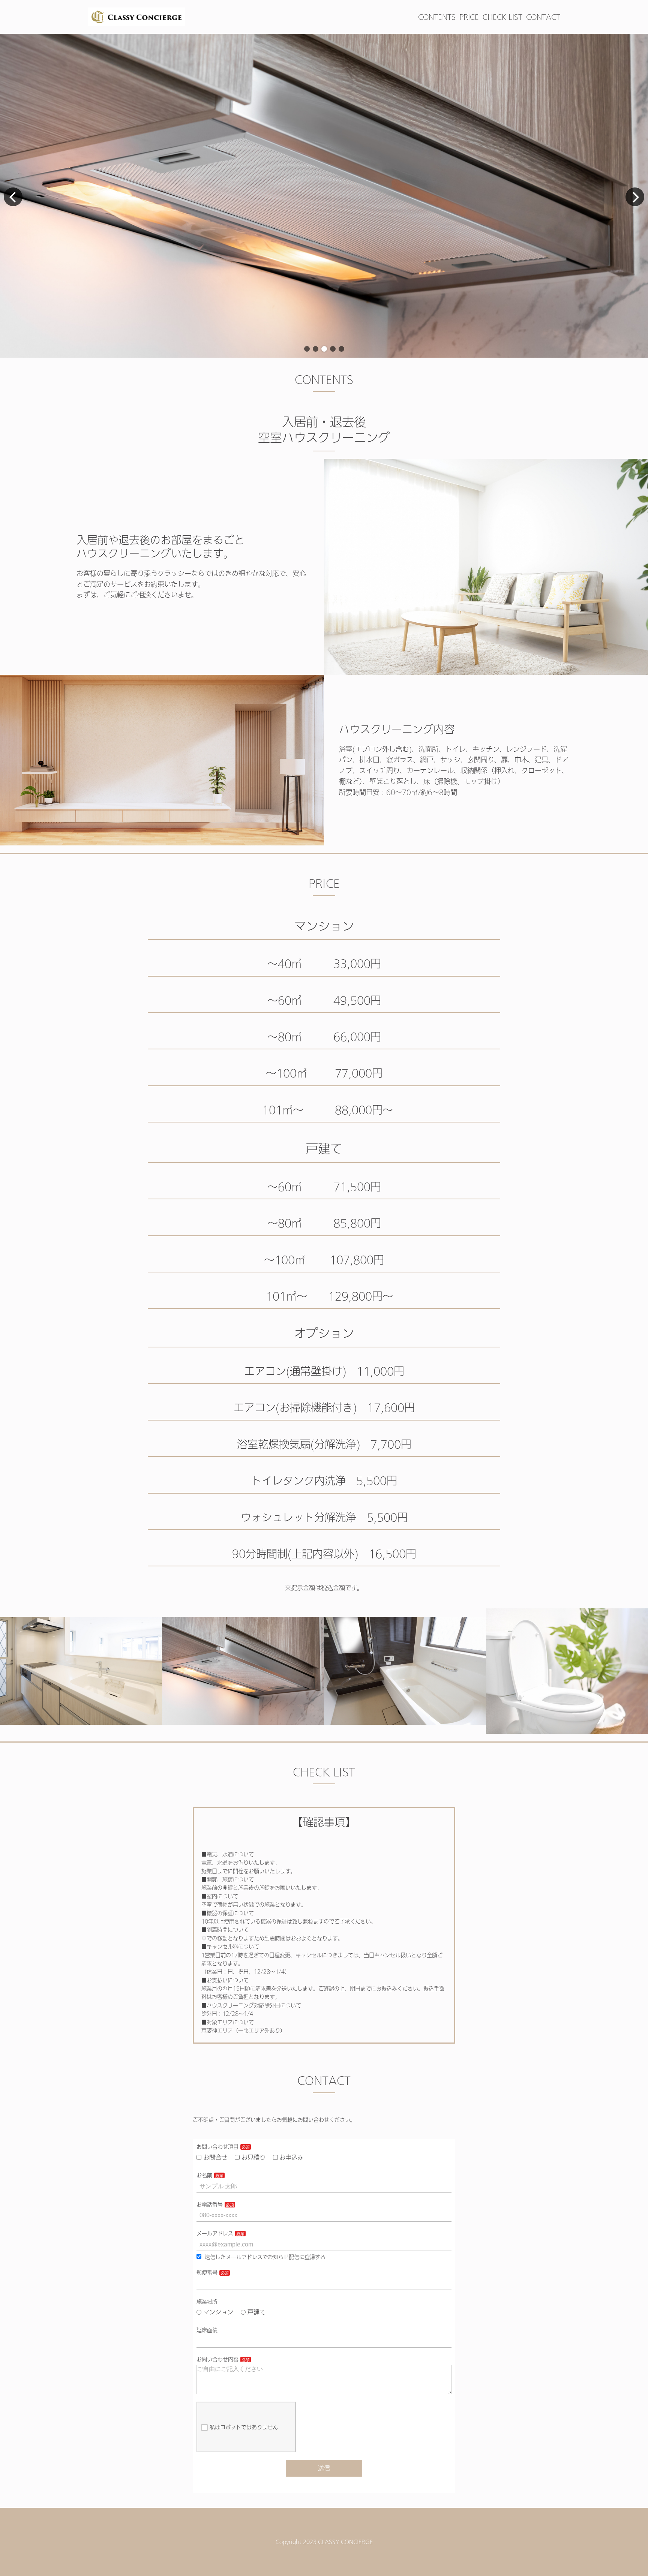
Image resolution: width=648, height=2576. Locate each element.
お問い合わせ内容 (217, 2359)
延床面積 (207, 2330)
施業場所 (207, 2302)
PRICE (469, 17)
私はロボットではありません (244, 2427)
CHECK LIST (502, 17)
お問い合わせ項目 (217, 2147)
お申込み (291, 2157)
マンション (218, 2312)
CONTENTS (437, 17)
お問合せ (215, 2157)
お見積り (253, 2157)
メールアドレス (215, 2233)
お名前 (204, 2175)
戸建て (256, 2312)
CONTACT (543, 17)
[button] (307, 349)
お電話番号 (210, 2204)
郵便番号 (207, 2273)
